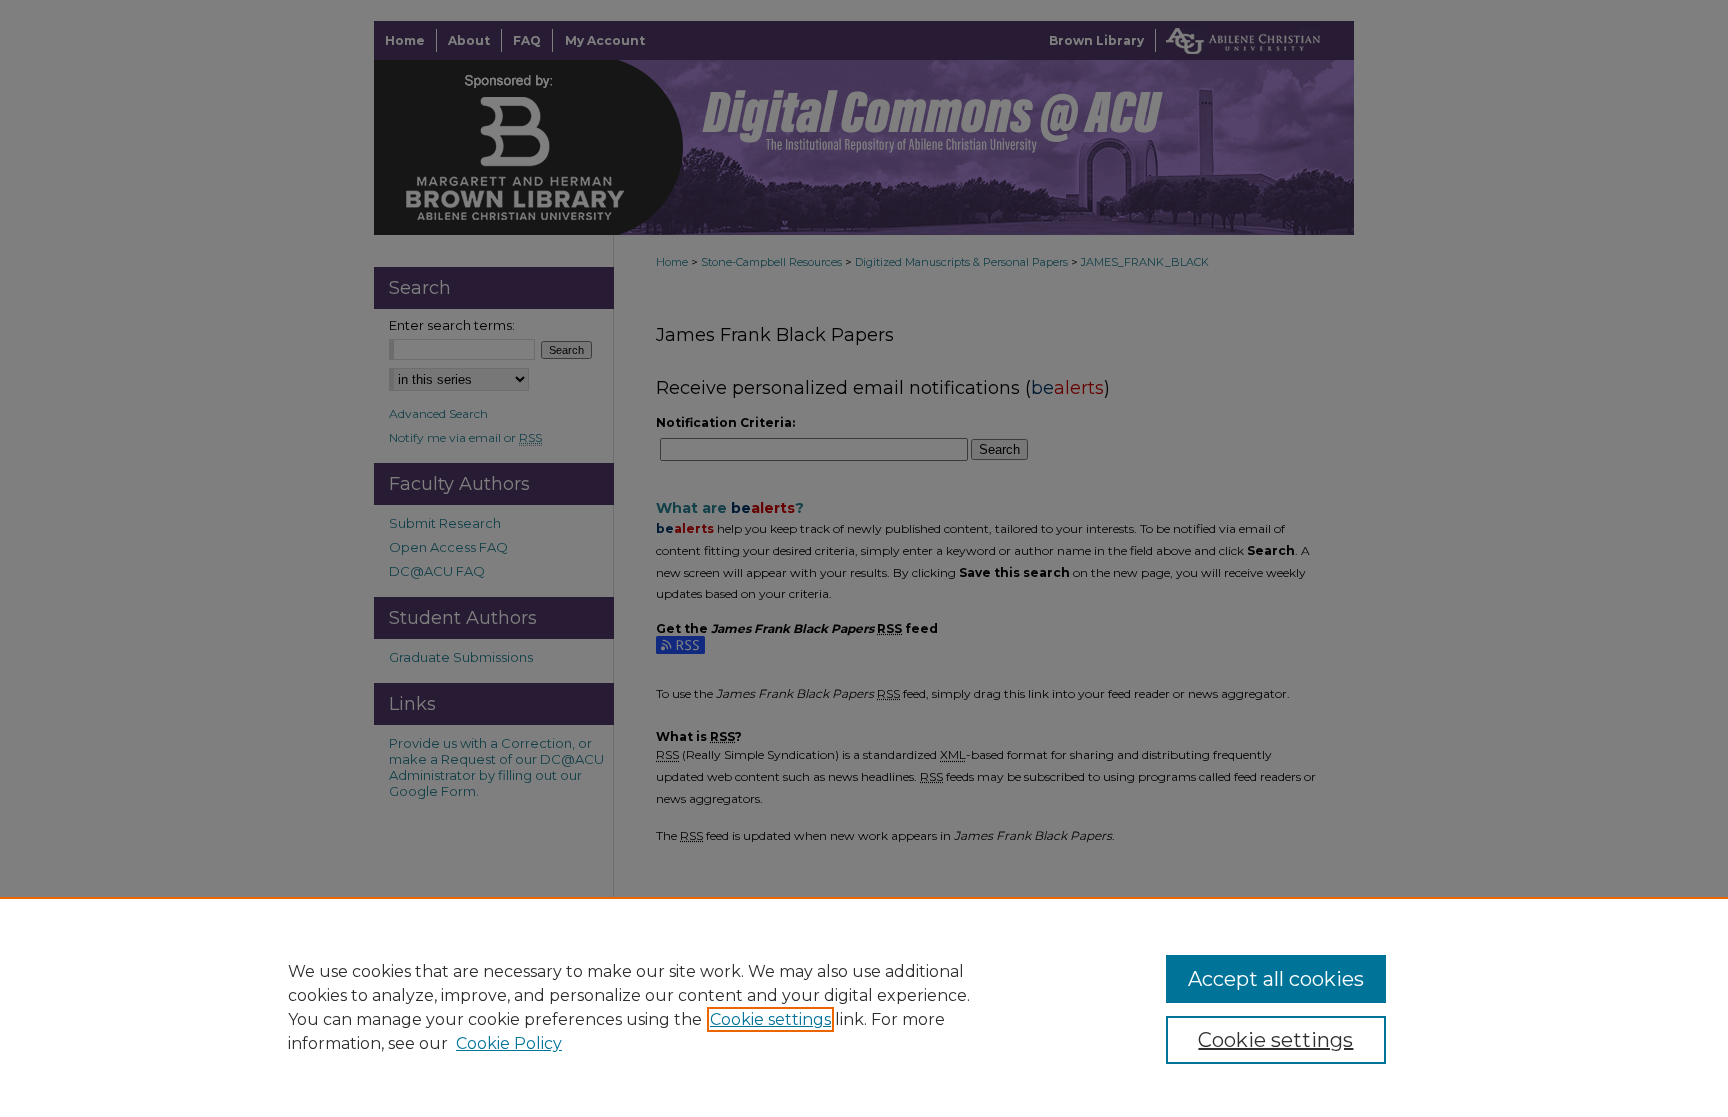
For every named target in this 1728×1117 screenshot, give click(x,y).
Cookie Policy (509, 1043)
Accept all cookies (1276, 979)
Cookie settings (770, 1019)
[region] (864, 1007)
